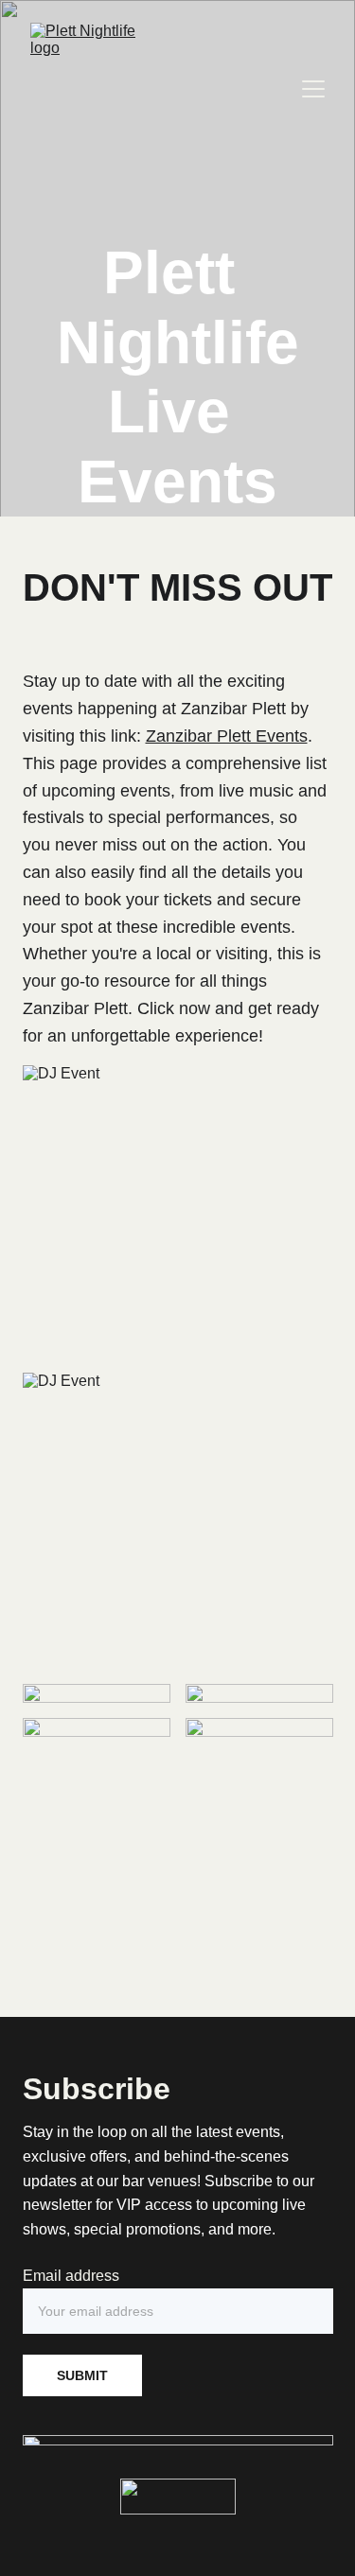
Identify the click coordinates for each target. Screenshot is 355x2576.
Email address (71, 2276)
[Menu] (313, 89)
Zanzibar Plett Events (227, 736)
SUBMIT (82, 2375)
